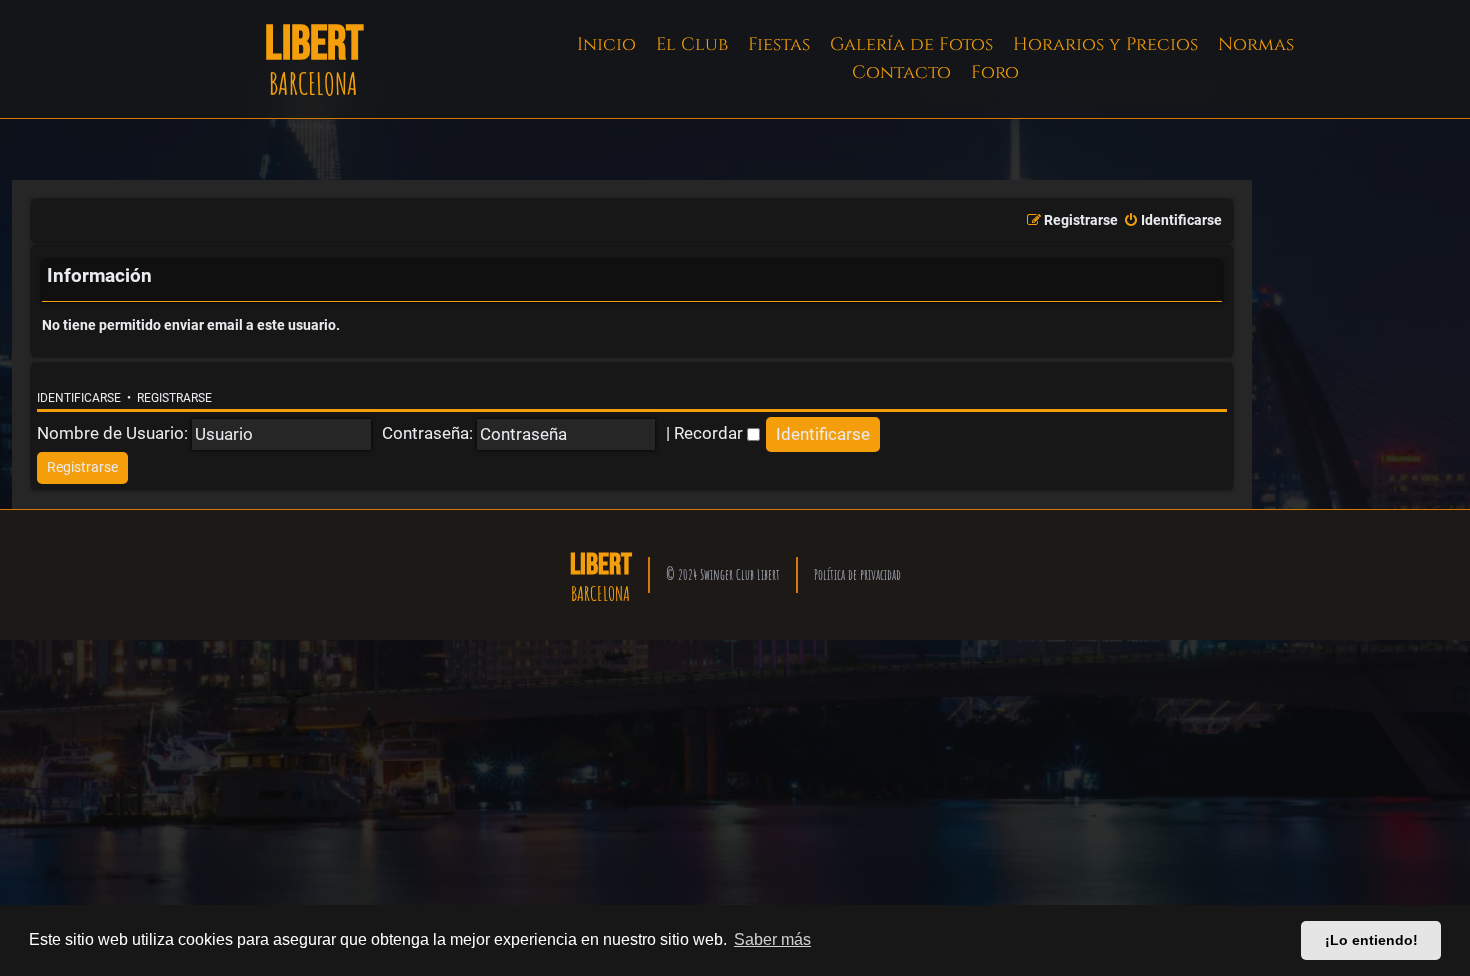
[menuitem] (1172, 221)
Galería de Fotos (911, 44)
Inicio (606, 44)
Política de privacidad (857, 574)
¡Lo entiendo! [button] (1371, 940)
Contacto (901, 72)
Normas (1256, 44)
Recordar (710, 433)
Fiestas (779, 44)
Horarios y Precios (1105, 44)
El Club (692, 44)
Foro (995, 72)
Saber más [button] (772, 939)
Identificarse (79, 398)
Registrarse (174, 398)
